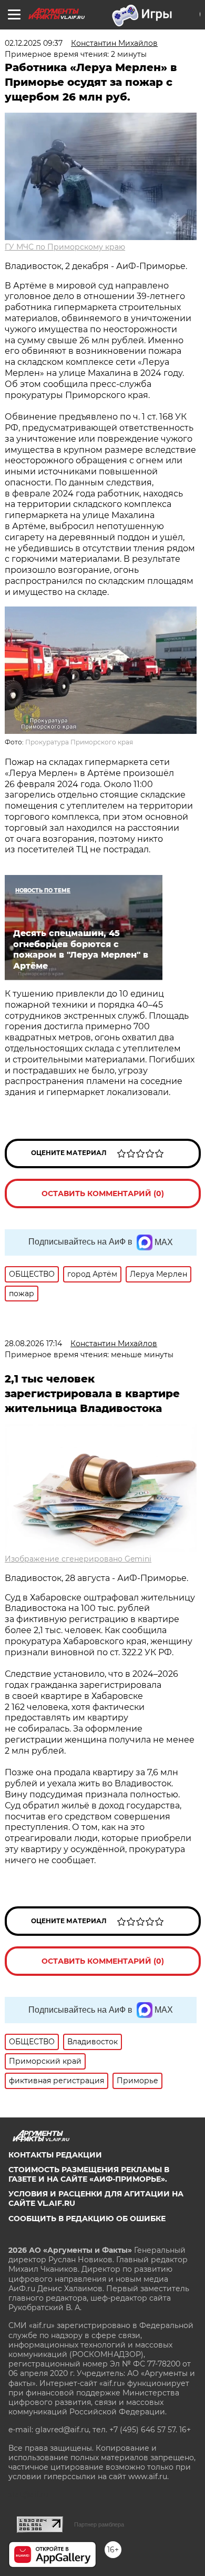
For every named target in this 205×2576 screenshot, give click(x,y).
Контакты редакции (55, 2155)
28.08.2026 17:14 (33, 1344)
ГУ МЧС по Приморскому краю (65, 247)
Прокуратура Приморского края (79, 742)
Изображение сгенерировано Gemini (78, 1559)
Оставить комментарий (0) (103, 1193)
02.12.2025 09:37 (34, 43)
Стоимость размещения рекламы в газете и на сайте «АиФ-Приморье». (89, 2174)
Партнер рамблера (99, 2524)
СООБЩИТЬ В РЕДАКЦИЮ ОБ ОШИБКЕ (87, 2219)
